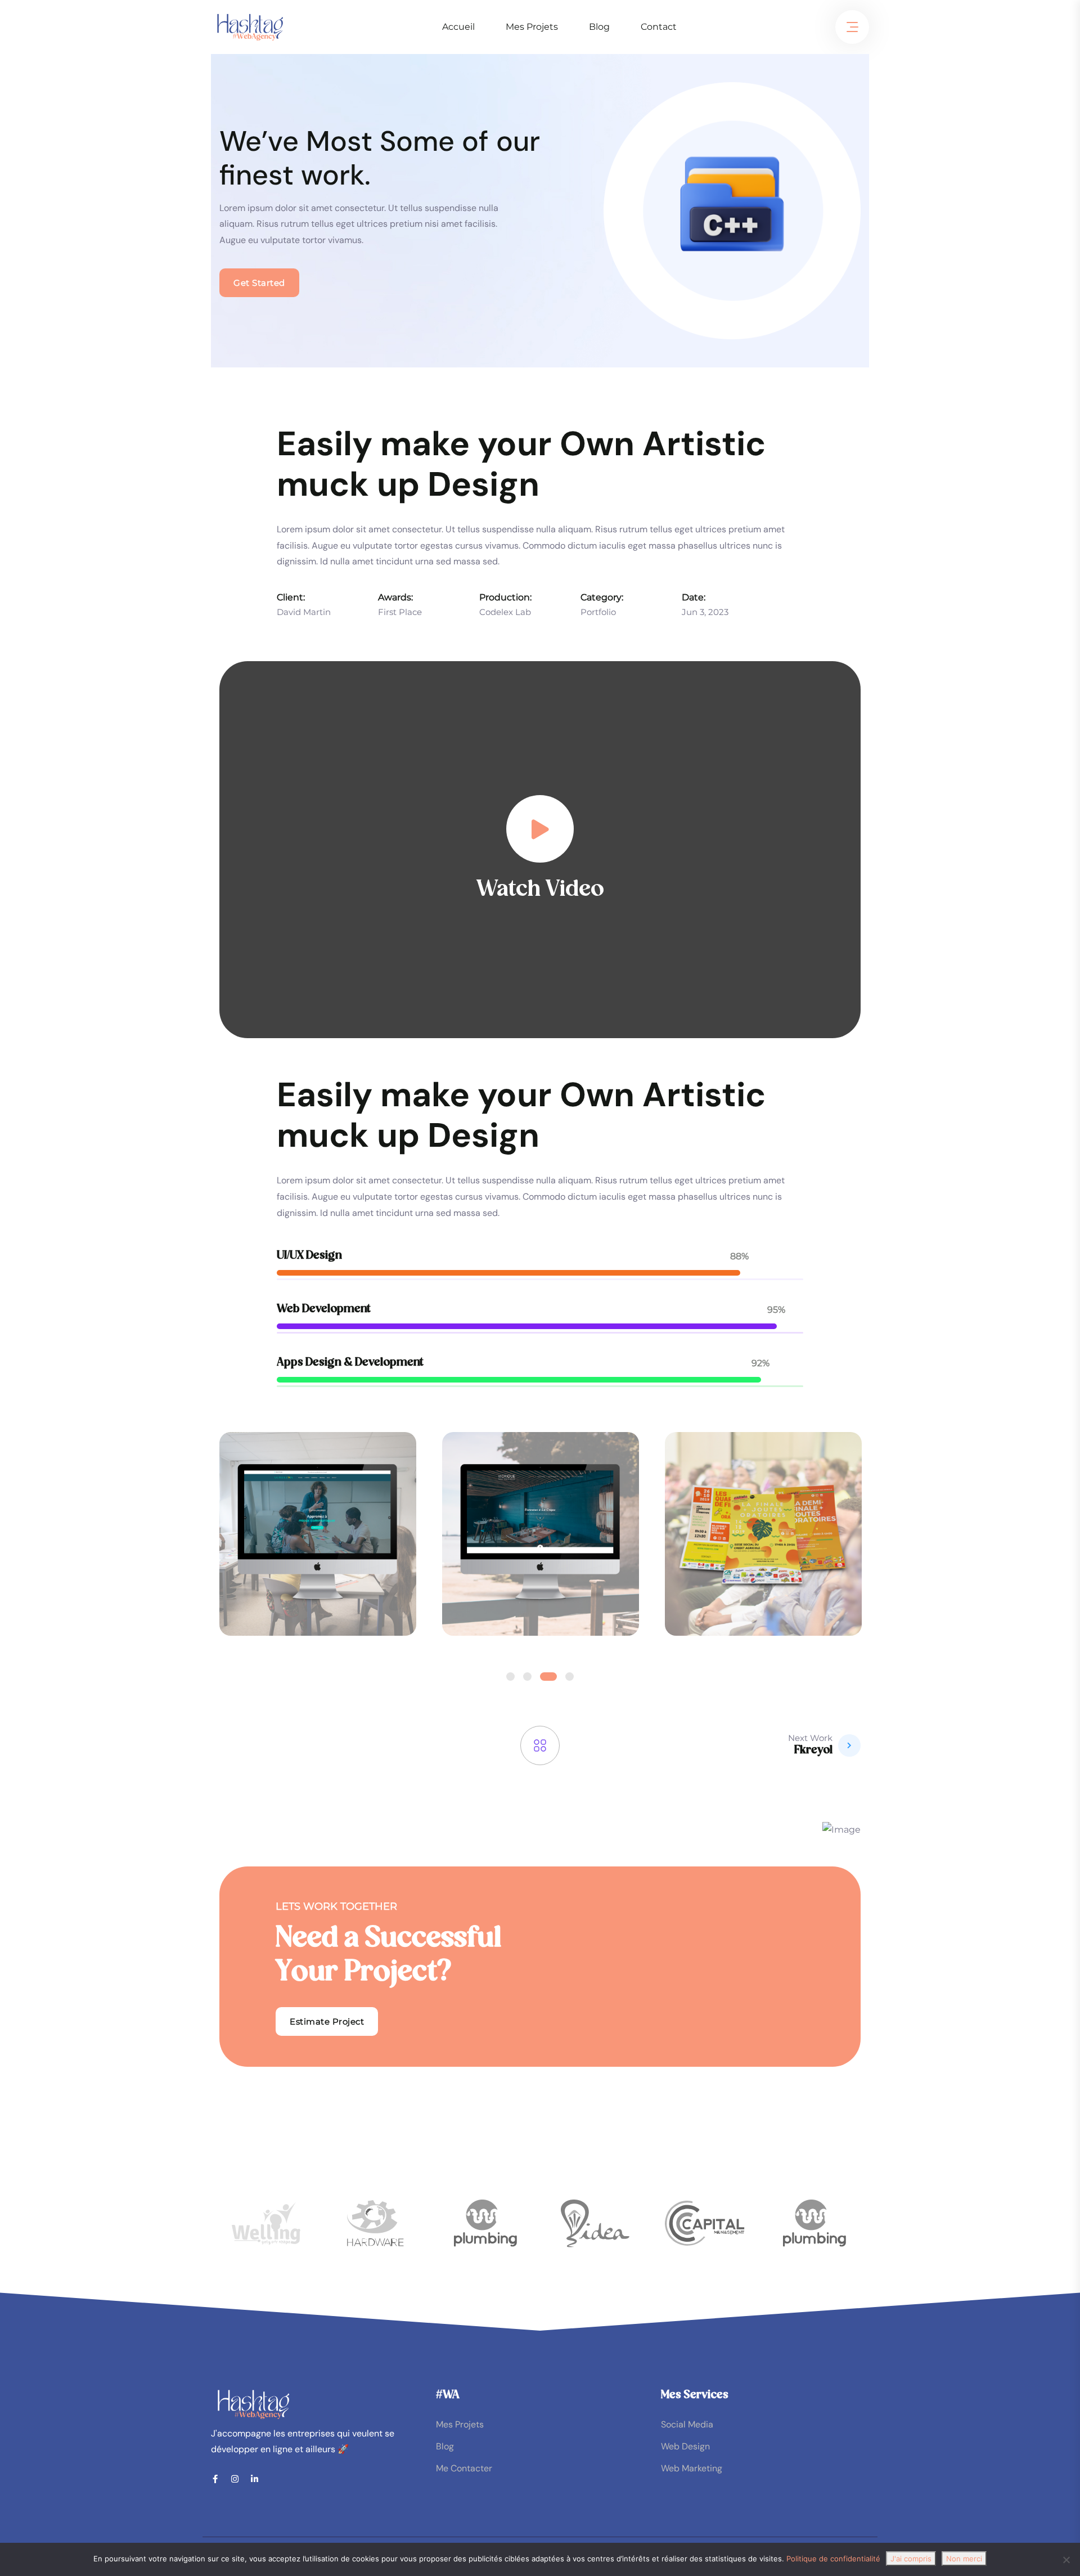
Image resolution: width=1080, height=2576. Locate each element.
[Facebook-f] (215, 2479)
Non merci (964, 2559)
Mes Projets (532, 27)
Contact (659, 27)
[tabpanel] (318, 1547)
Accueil (458, 27)
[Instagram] (235, 2479)
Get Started (259, 283)
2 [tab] (527, 1677)
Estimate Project (327, 2021)
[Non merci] (1066, 2560)
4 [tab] (570, 1677)
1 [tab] (510, 1677)
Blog (599, 27)
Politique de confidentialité (833, 2559)
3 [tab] (548, 1677)
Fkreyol (813, 1751)
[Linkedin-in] (255, 2479)
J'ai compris (911, 2559)
